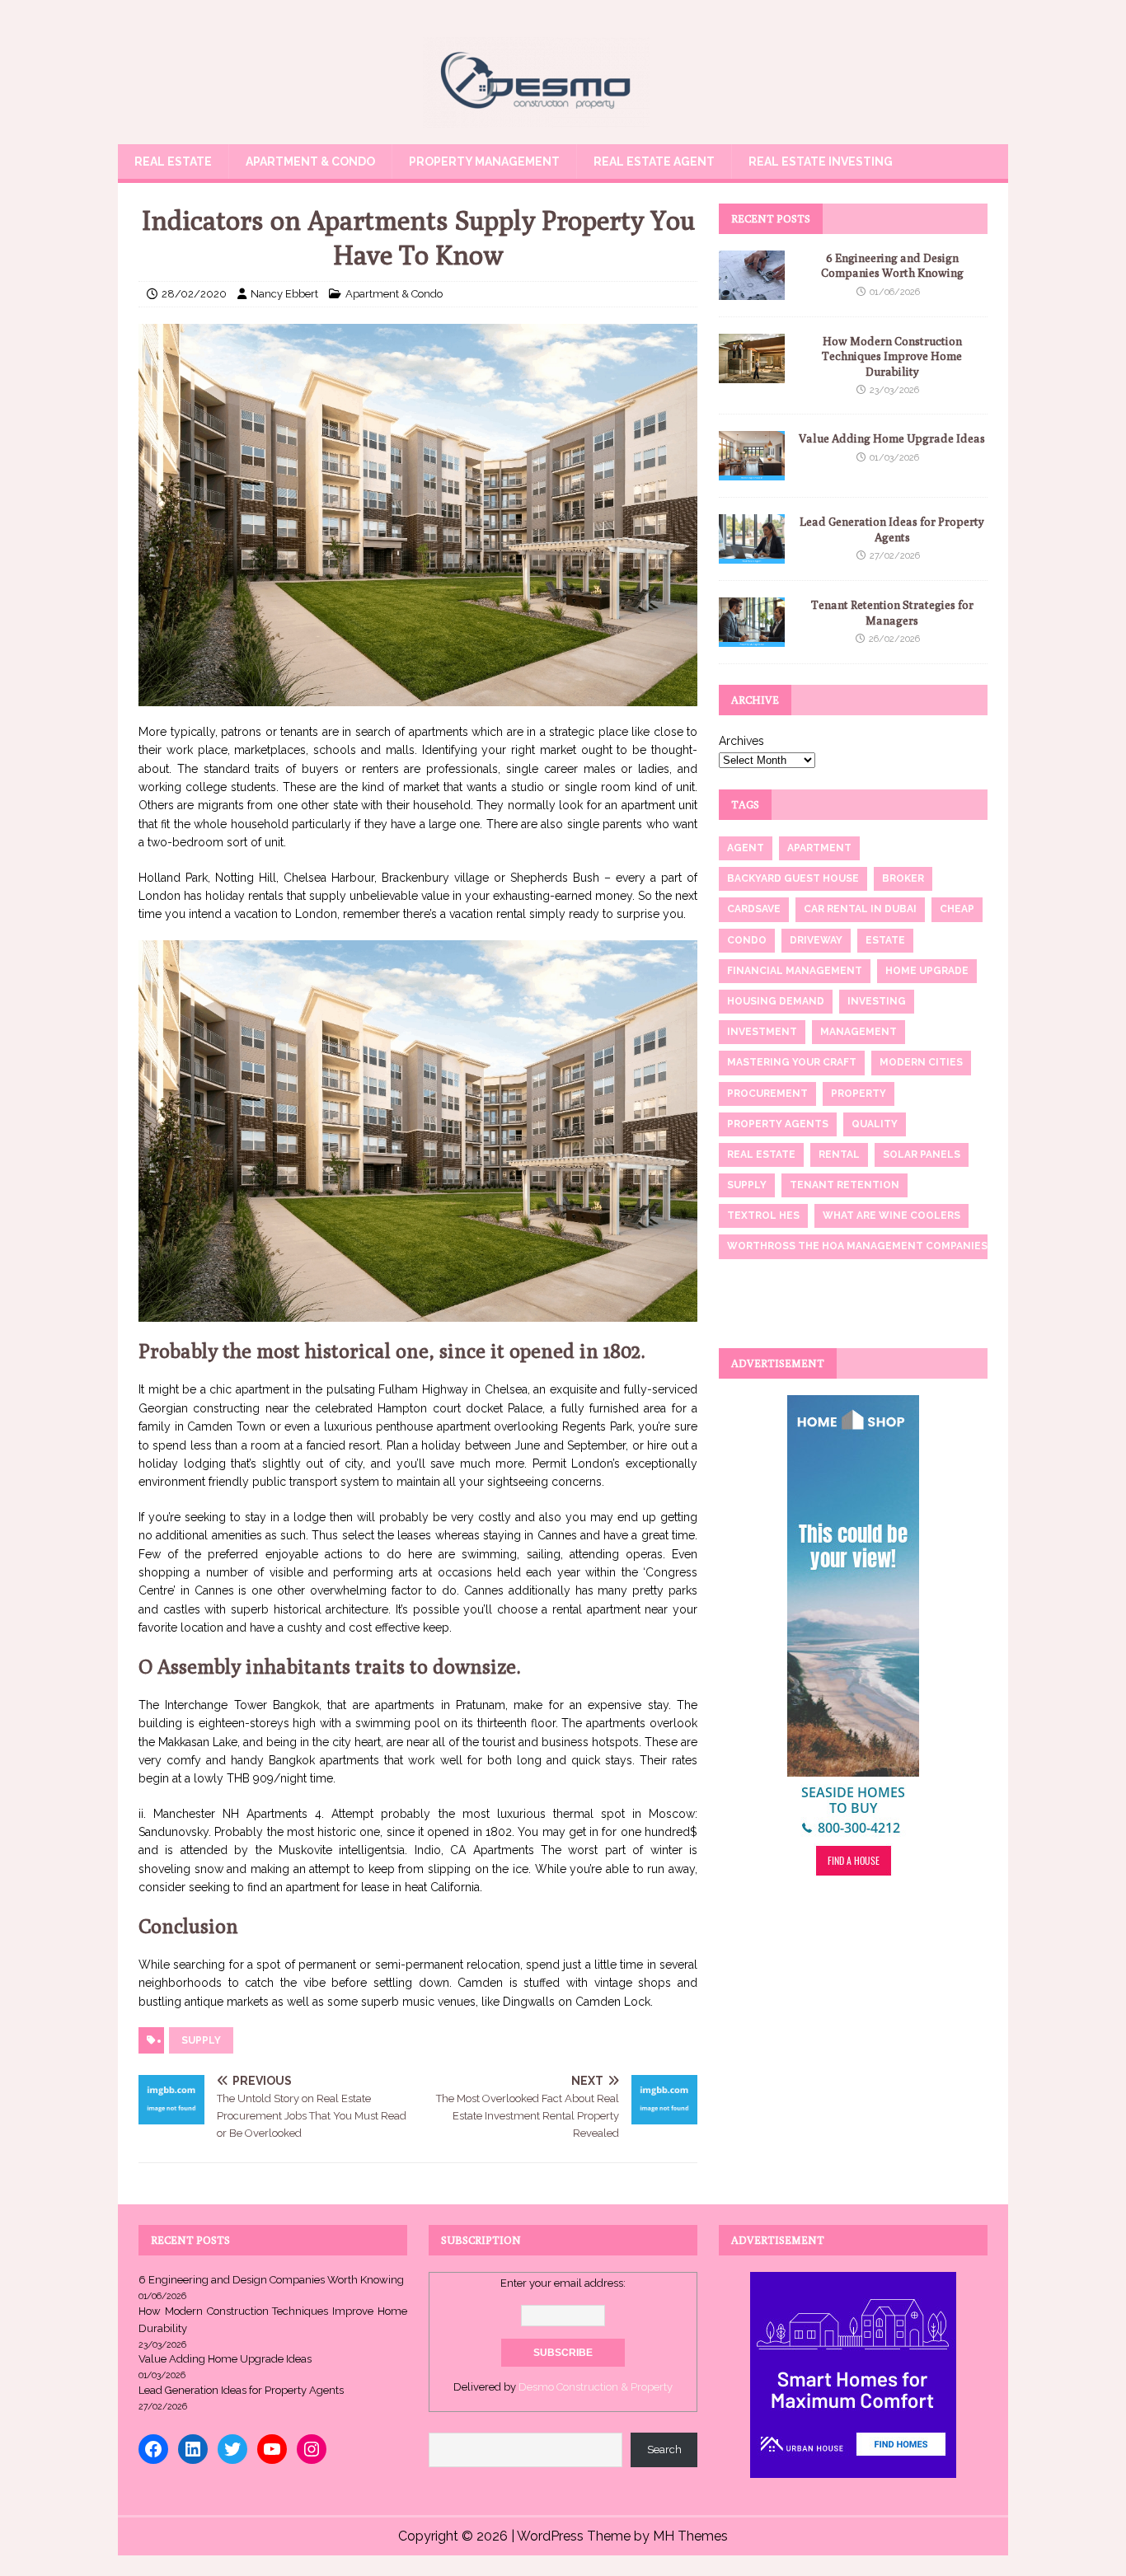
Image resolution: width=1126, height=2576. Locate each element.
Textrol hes (763, 1215)
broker (903, 878)
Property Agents (778, 1124)
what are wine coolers (891, 1215)
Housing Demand (776, 1001)
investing (877, 1001)
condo (747, 940)
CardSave (754, 909)
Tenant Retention (844, 1185)
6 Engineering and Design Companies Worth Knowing (271, 2280)
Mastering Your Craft (792, 1062)
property (859, 1094)
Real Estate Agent (654, 162)
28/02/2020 (194, 294)
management (859, 1032)
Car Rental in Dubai (860, 909)
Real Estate (173, 162)
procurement (767, 1094)
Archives (741, 741)
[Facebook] (153, 2449)
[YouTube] (272, 2449)
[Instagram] (312, 2449)
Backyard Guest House (793, 878)
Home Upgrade (927, 971)
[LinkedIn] (193, 2449)
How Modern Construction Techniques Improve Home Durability (892, 356)
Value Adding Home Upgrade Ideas (892, 438)
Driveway (816, 940)
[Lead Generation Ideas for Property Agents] (752, 555)
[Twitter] (232, 2449)
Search (664, 2450)
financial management (795, 971)
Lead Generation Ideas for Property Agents (241, 2390)
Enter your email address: (563, 2283)
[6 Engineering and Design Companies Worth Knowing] (752, 291)
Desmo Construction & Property (596, 2387)
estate (885, 940)
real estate (761, 1155)
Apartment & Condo (310, 162)
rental (839, 1155)
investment (762, 1032)
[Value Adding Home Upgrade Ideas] (752, 471)
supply (201, 2040)
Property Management (484, 162)
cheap (957, 909)
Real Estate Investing (821, 162)
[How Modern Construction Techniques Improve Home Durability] (752, 374)
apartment (819, 848)
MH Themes (690, 2536)
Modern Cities (921, 1062)
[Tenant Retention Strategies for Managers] (752, 638)
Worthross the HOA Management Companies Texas (875, 1246)
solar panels (922, 1155)
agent (746, 848)
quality (875, 1124)
